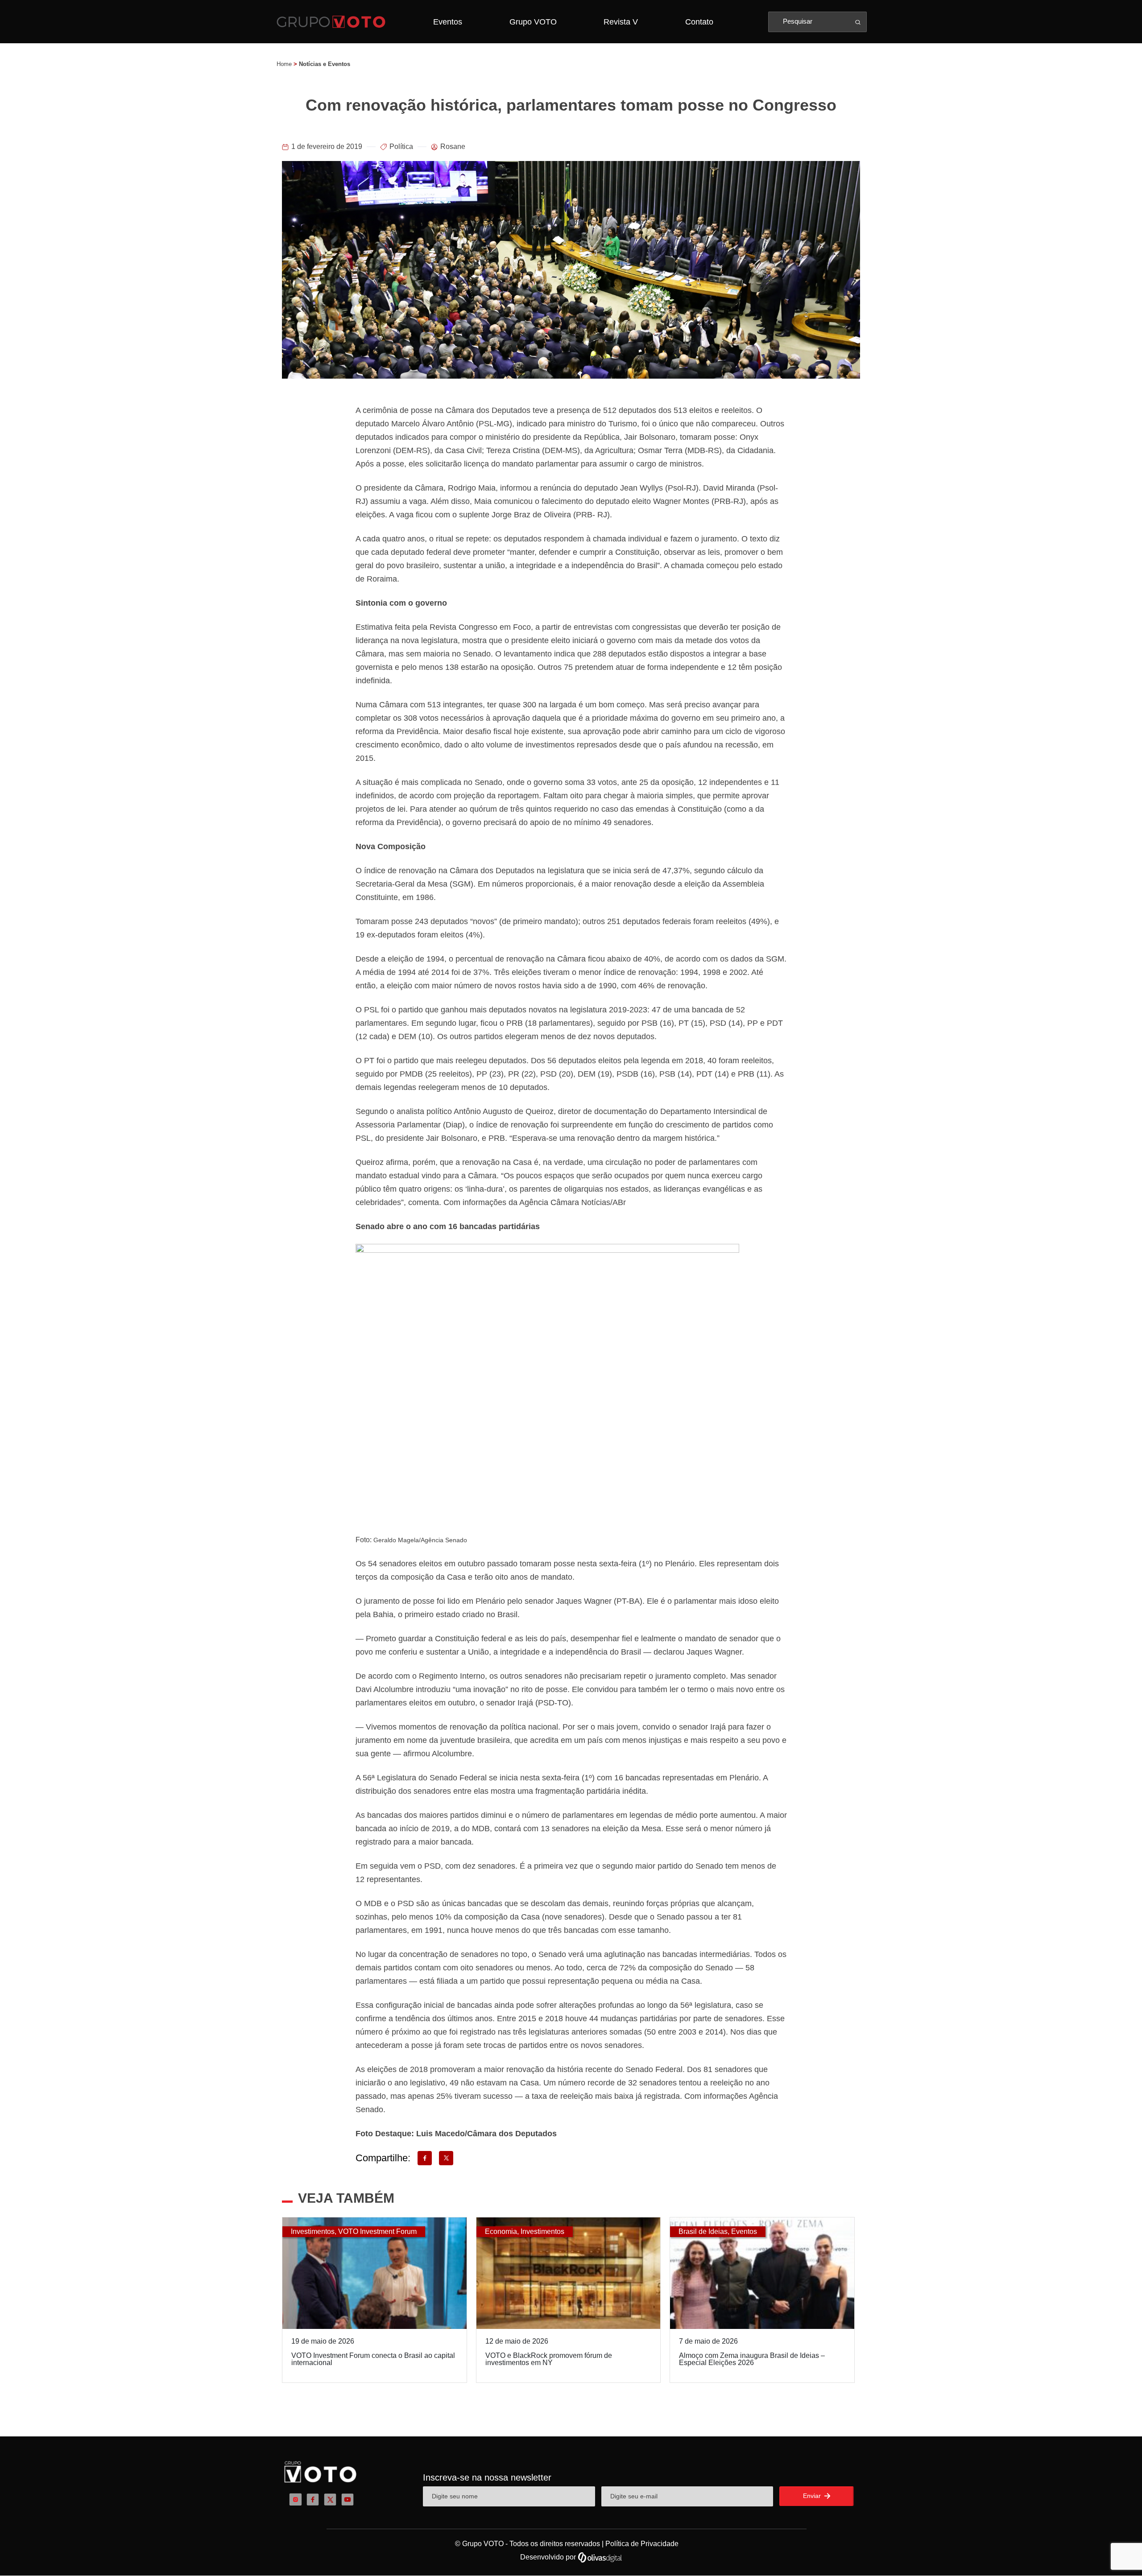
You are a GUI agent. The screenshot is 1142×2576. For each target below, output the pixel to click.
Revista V (621, 22)
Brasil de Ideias (703, 2231)
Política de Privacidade (642, 2544)
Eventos (448, 22)
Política (401, 147)
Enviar (813, 2496)
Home (284, 64)
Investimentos (313, 2231)
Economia (501, 2231)
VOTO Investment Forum (377, 2231)
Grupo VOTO (533, 22)
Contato (699, 22)
